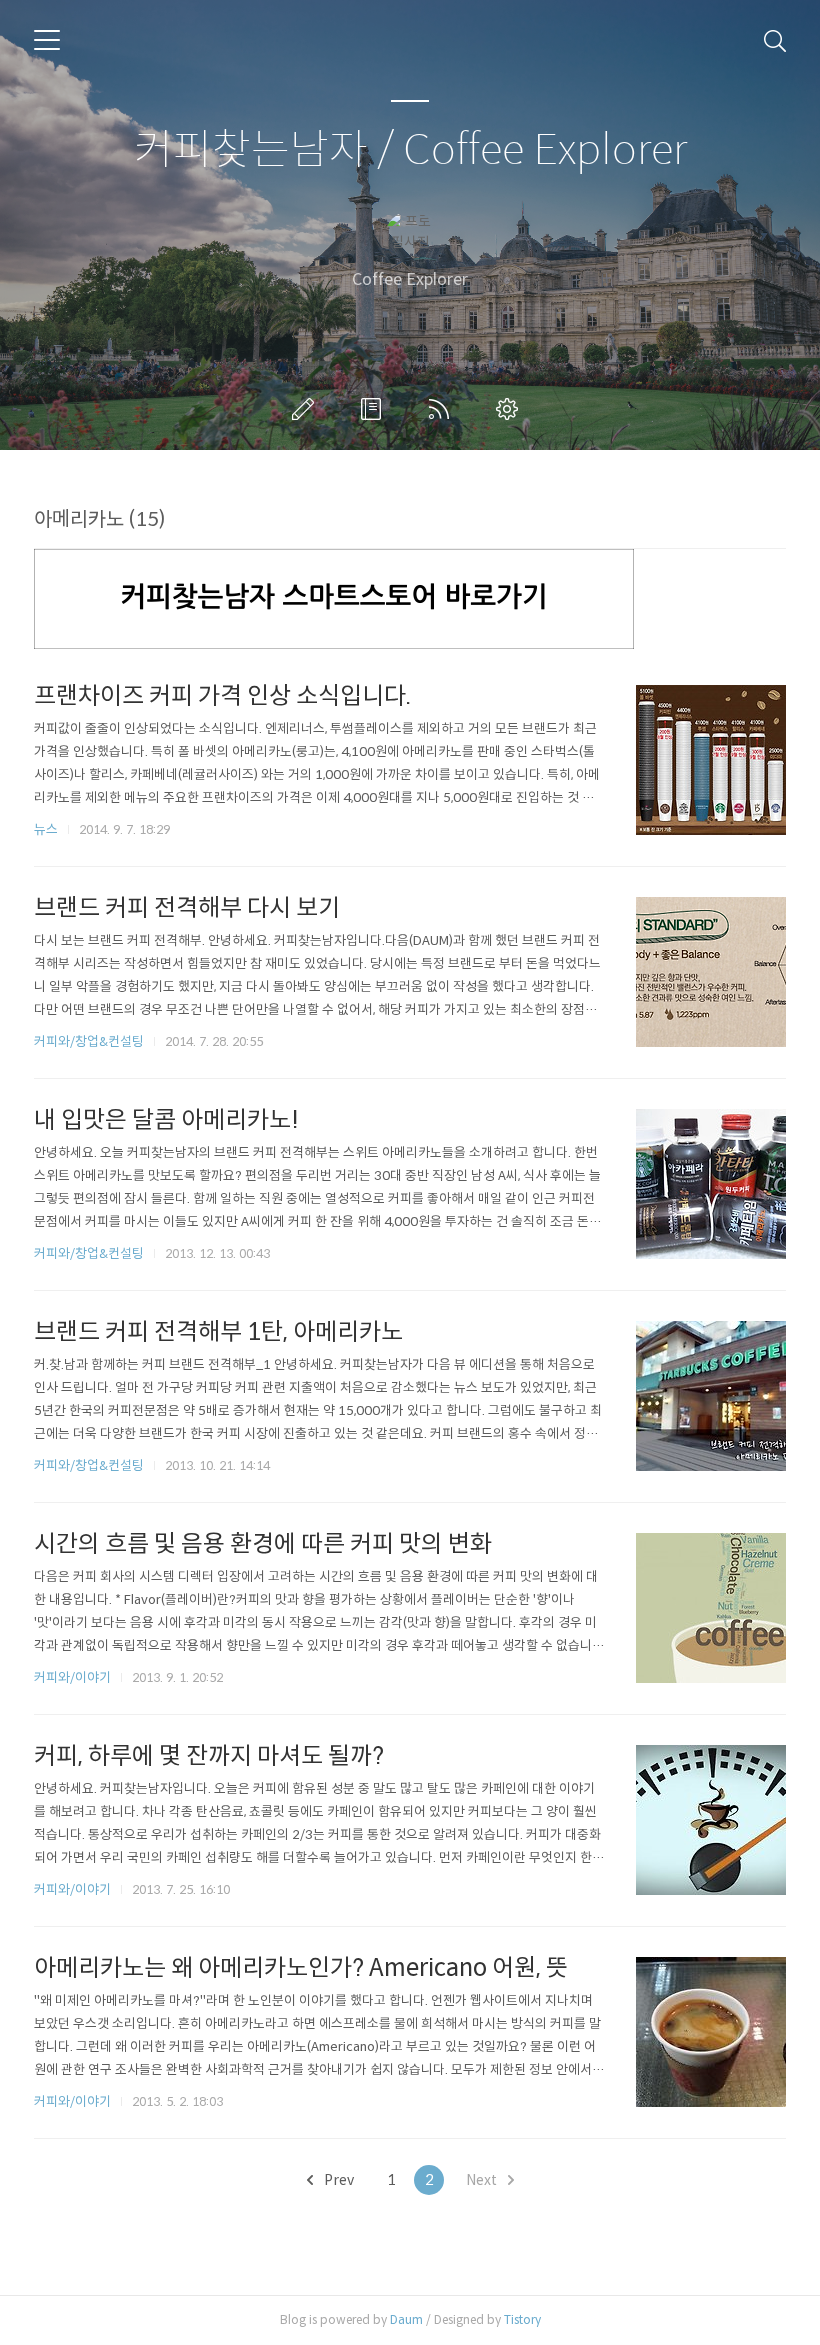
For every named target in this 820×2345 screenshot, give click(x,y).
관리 (511, 409)
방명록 (375, 409)
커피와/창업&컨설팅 (89, 1041)
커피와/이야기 (72, 1677)
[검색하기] (775, 40)
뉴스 (46, 829)
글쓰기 (307, 409)
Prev (337, 2180)
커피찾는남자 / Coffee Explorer (410, 150)
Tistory (522, 2319)
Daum (406, 2319)
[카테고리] (47, 40)
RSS (443, 409)
